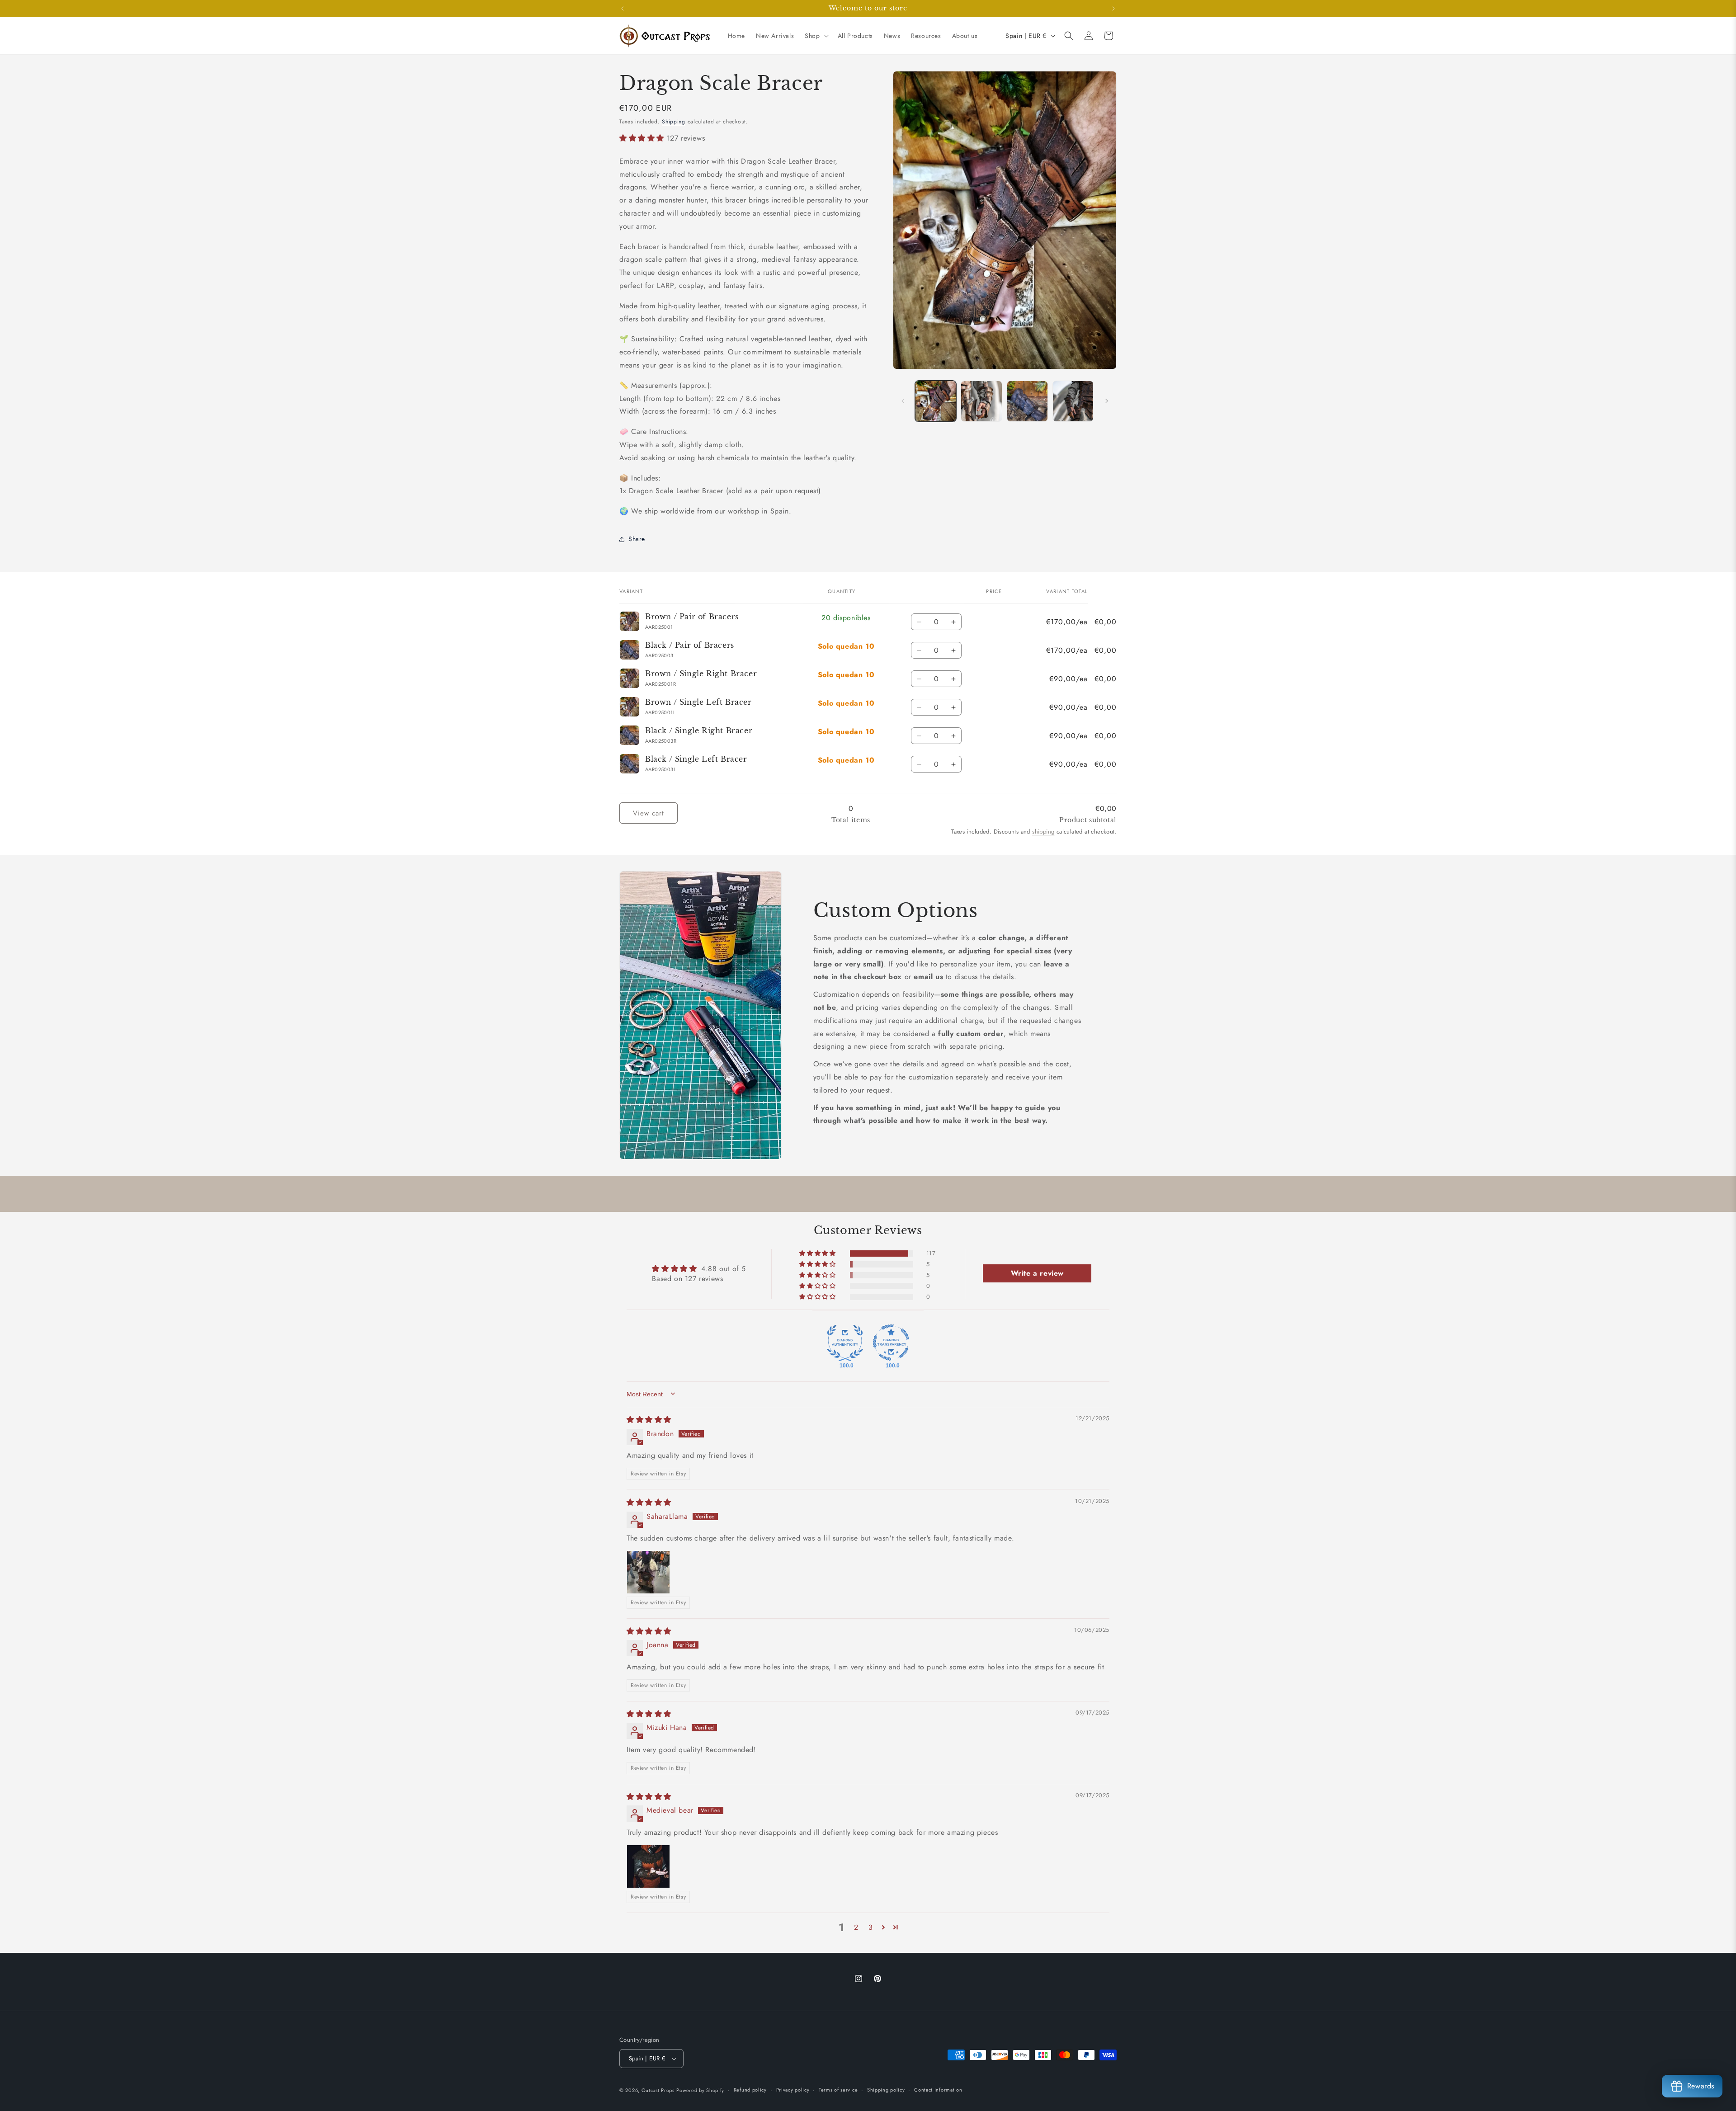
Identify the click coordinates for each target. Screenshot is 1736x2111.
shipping (1043, 832)
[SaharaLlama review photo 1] (648, 1572)
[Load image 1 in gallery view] (936, 401)
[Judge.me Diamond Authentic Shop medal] (845, 1343)
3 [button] (871, 1927)
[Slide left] (903, 401)
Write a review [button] (1037, 1273)
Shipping (674, 122)
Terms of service (838, 2090)
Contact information (938, 2090)
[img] (649, 1419)
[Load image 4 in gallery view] (1073, 401)
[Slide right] (1107, 401)
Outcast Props (658, 2090)
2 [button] (856, 1927)
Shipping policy (886, 2090)
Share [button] (637, 539)
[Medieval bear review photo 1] (648, 1866)
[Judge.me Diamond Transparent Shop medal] (891, 1343)
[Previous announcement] (623, 9)
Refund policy (750, 2090)
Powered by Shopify (700, 2090)
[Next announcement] (1113, 9)
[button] (816, 36)
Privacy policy (793, 2090)
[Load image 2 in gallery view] (981, 401)
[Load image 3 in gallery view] (1027, 401)
